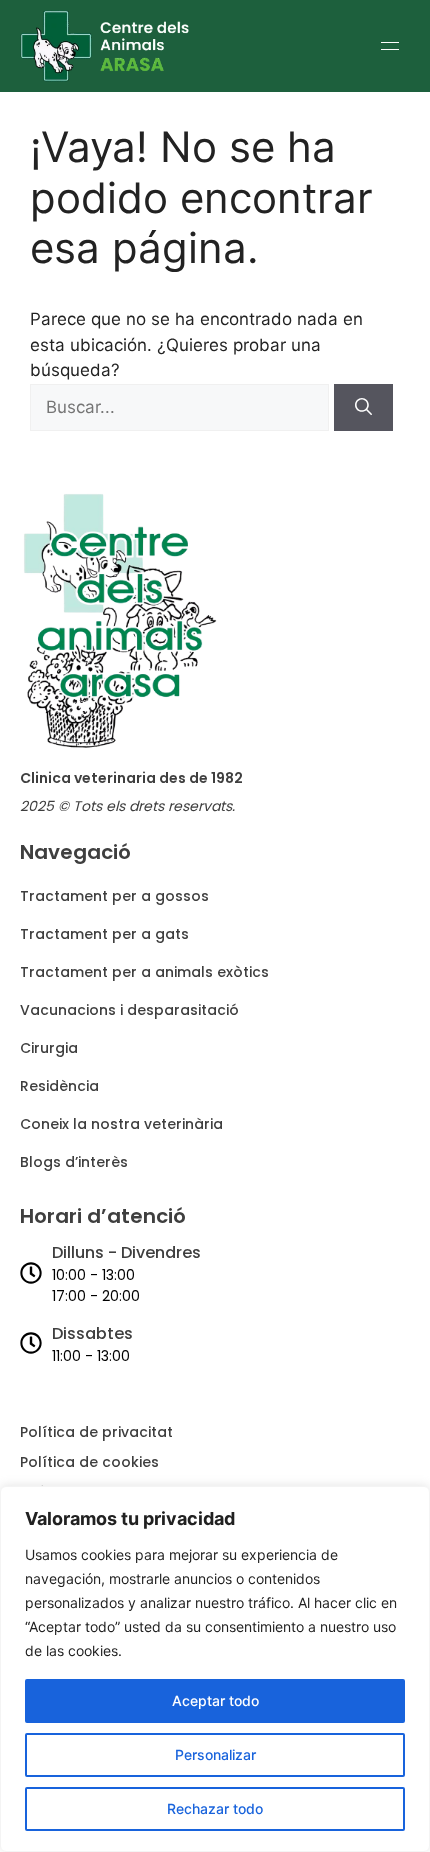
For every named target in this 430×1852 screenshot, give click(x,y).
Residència (59, 1086)
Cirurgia (49, 1048)
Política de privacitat (96, 1432)
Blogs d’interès (74, 1162)
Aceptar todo (215, 1700)
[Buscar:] (182, 407)
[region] (215, 1669)
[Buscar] (363, 408)
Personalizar (215, 1754)
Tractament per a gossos (114, 896)
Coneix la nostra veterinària (121, 1124)
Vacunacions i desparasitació (129, 1010)
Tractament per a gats (104, 934)
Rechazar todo (215, 1808)
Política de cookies (89, 1462)
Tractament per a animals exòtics (144, 972)
